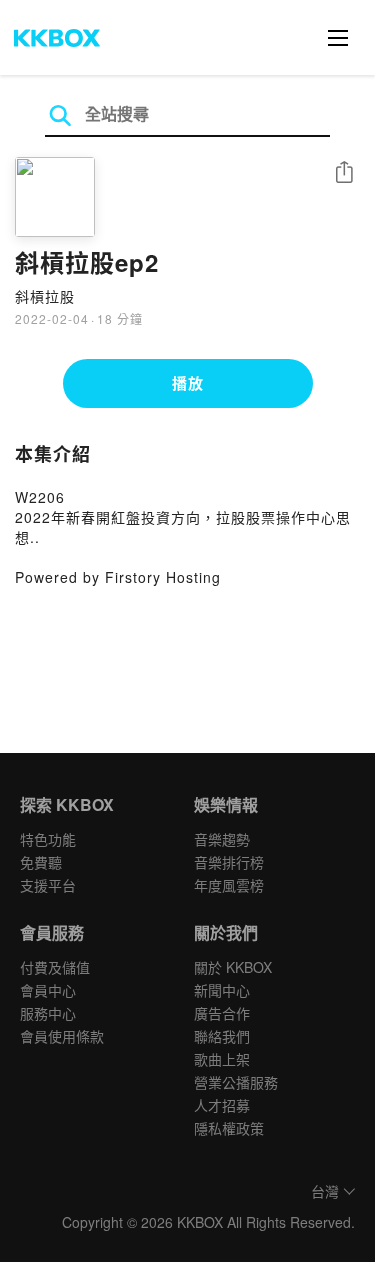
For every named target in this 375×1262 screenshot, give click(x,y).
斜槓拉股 (45, 296)
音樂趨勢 (222, 839)
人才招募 (222, 1105)
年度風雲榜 (229, 885)
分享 (344, 173)
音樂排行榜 (229, 862)
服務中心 (48, 1013)
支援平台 (48, 885)
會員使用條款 (62, 1036)
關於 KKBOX (233, 967)
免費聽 (41, 862)
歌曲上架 (222, 1059)
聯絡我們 (222, 1036)
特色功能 (48, 839)
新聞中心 (222, 990)
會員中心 (48, 990)
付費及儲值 (55, 967)
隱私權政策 (229, 1128)
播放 (188, 383)
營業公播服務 (236, 1082)
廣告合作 (222, 1013)
